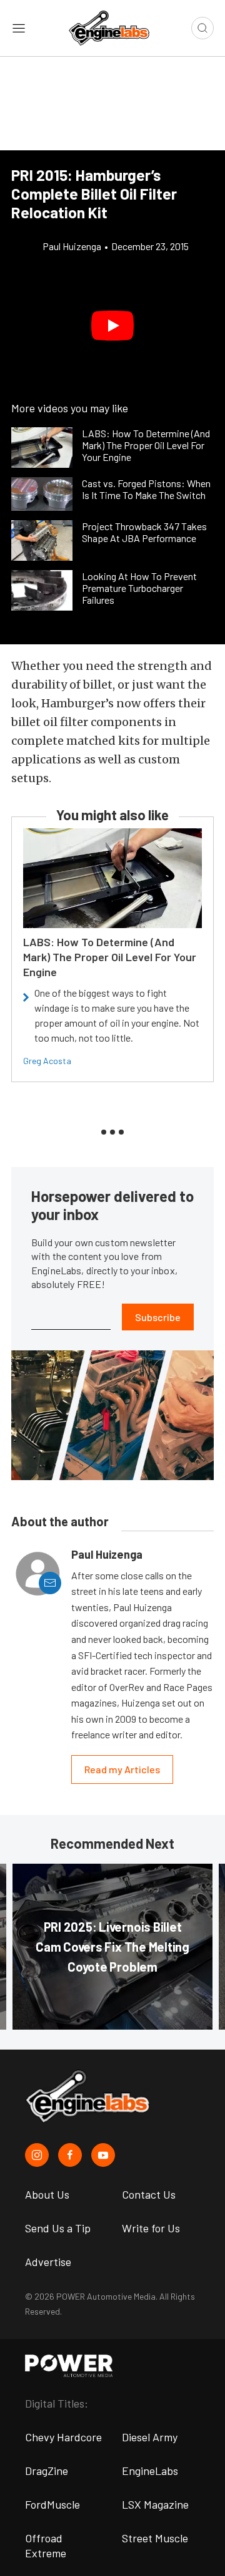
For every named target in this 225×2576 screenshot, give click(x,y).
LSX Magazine (155, 2504)
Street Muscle (155, 2538)
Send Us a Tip (58, 2228)
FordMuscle (52, 2504)
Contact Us (149, 2194)
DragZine (47, 2471)
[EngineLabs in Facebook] (70, 2155)
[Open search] (202, 28)
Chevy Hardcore (63, 2437)
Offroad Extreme (46, 2545)
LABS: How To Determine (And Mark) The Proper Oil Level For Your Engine (110, 957)
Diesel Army (150, 2437)
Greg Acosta (47, 1061)
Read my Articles (122, 1769)
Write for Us (151, 2228)
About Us (47, 2194)
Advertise (48, 2262)
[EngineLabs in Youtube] (103, 2155)
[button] (112, 326)
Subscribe (158, 1317)
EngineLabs (150, 2471)
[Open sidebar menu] (19, 28)
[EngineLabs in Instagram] (37, 2155)
